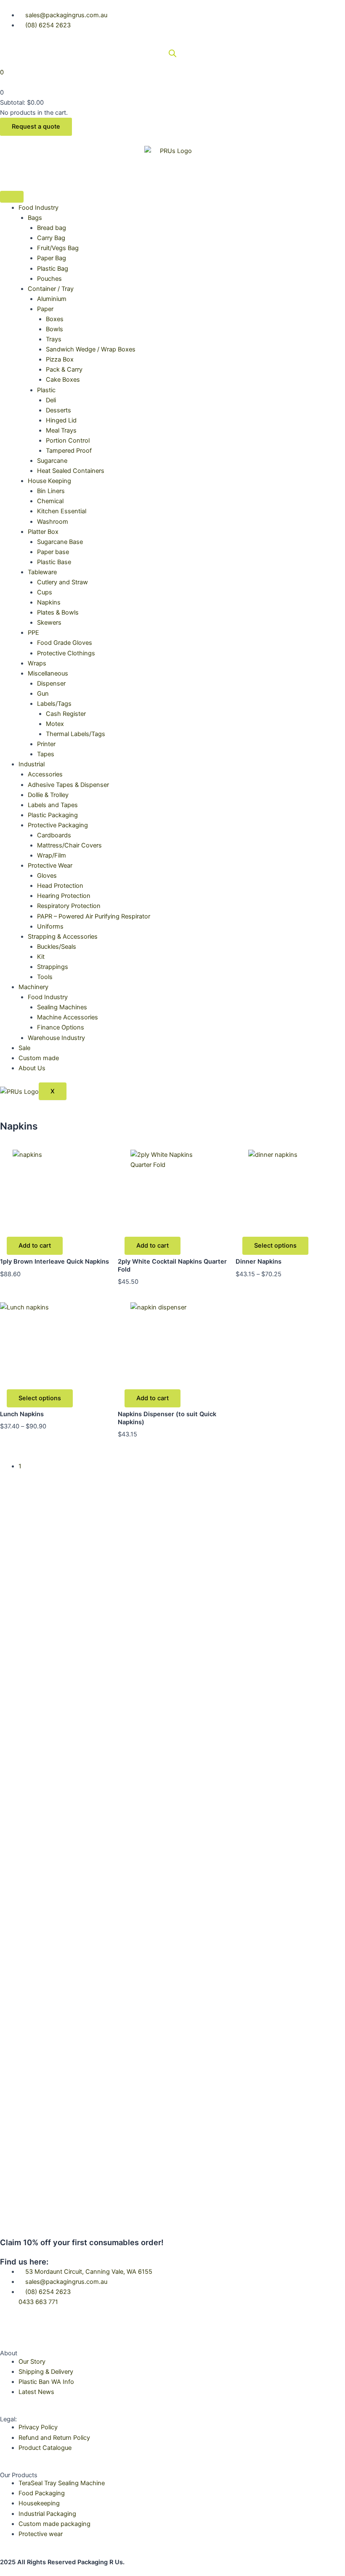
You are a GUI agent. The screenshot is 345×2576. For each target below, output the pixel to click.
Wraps (37, 663)
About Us (32, 1068)
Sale (24, 1048)
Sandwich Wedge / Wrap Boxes (91, 349)
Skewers (49, 623)
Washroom (53, 522)
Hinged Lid (61, 420)
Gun (43, 694)
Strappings (53, 967)
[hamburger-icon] (12, 197)
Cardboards (54, 835)
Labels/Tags (54, 704)
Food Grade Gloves (65, 643)
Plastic (46, 390)
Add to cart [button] (35, 1246)
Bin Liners (51, 491)
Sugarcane (52, 461)
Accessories (45, 774)
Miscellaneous (48, 673)
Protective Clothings (66, 653)
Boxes (55, 319)
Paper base (53, 552)
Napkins (49, 602)
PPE (33, 633)
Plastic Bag (53, 269)
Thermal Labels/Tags (76, 734)
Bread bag (52, 228)
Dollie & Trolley (48, 795)
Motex (55, 724)
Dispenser (51, 684)
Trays (54, 339)
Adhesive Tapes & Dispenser (68, 785)
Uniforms (50, 926)
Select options (275, 1246)
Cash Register (66, 714)
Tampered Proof (69, 451)
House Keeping (49, 481)
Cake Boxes (63, 380)
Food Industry (38, 208)
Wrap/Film (52, 855)
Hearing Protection (64, 896)
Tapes (46, 754)
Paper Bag (52, 258)
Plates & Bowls (58, 612)
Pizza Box (60, 359)
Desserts (58, 410)
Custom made (39, 1058)
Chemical (50, 501)
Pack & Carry (64, 370)
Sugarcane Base (60, 542)
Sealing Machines (62, 1007)
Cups (45, 592)
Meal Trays (61, 430)
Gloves (47, 876)
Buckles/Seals (57, 947)
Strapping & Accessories (63, 937)
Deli (51, 400)
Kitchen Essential (62, 511)
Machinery (33, 987)
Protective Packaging (58, 825)
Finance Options (61, 1027)
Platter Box (43, 532)
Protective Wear (50, 866)
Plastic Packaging (53, 815)
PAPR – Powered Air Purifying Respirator (94, 916)
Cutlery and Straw (62, 582)
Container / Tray (51, 289)
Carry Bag (51, 238)
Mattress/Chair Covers (69, 845)
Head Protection (60, 886)
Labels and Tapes (53, 805)
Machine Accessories (68, 1017)
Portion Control (68, 441)
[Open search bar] (172, 53)
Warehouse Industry (56, 1038)
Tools (45, 977)
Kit (41, 957)
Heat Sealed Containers (71, 471)
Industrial (32, 764)
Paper (45, 309)
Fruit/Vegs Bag (58, 248)
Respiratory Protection (69, 906)
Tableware (42, 572)
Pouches (49, 279)
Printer (46, 744)
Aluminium (52, 299)
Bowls (54, 329)
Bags (35, 218)
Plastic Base (54, 562)
